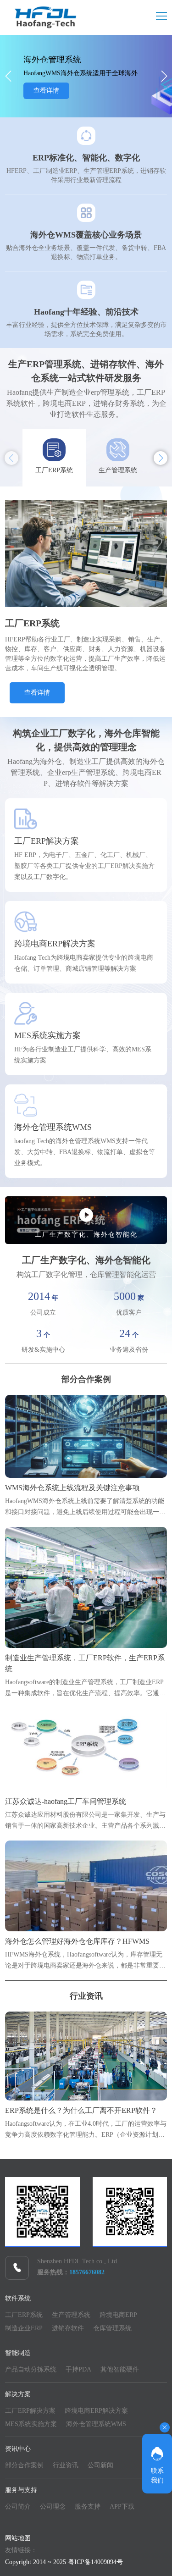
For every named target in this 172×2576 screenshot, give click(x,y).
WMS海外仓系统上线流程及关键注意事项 (72, 1488)
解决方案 (18, 2394)
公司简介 (18, 2507)
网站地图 (18, 2538)
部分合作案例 (86, 1379)
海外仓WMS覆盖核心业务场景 (86, 235)
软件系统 (18, 2298)
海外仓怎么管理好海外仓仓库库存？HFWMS (77, 1941)
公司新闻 (100, 2465)
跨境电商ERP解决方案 (96, 2411)
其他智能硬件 (120, 2369)
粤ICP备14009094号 (95, 2562)
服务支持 (88, 2507)
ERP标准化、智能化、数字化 (86, 158)
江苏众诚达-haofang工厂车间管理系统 (66, 1801)
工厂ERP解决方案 (30, 2411)
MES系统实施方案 (31, 2424)
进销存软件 (68, 2328)
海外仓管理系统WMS (96, 2424)
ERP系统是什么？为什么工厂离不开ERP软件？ (81, 2110)
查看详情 (46, 93)
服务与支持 (21, 2490)
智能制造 (18, 2353)
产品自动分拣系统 (31, 2369)
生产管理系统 (71, 2315)
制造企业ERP (24, 2328)
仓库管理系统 (112, 2328)
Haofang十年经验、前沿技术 (86, 312)
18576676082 (87, 2272)
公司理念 (53, 2507)
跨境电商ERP (118, 2315)
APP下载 (122, 2507)
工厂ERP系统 (24, 2315)
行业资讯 (86, 1996)
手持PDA (78, 2369)
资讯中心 (18, 2449)
